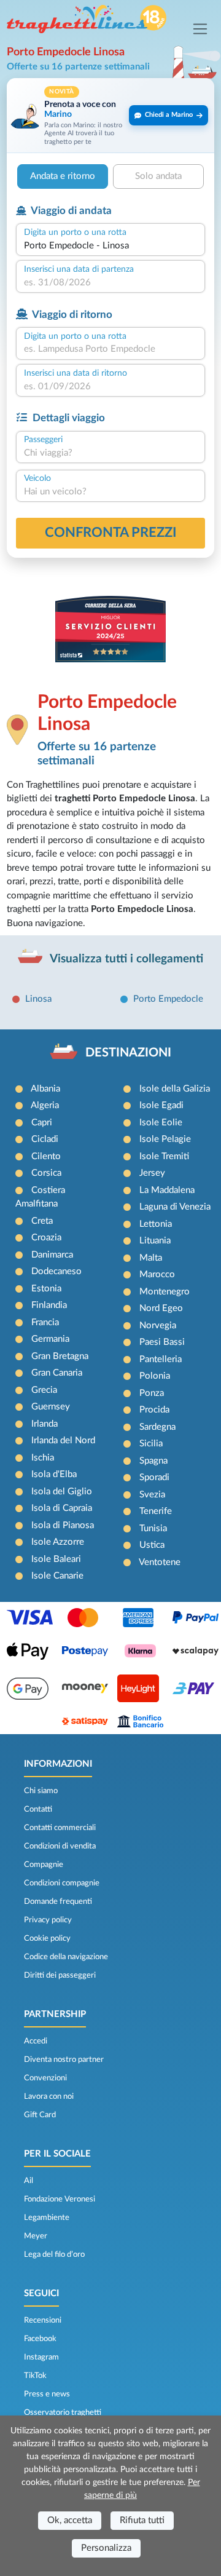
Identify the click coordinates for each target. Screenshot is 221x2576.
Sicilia (151, 1444)
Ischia (43, 1458)
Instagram (41, 2357)
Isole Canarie (57, 1576)
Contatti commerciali (60, 1828)
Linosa (38, 999)
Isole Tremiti (164, 1156)
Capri (42, 1123)
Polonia (155, 1376)
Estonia (46, 1289)
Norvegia (158, 1326)
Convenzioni (45, 2078)
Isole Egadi (161, 1105)
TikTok (35, 2376)
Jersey (152, 1173)
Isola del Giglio (62, 1492)
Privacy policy (48, 1920)
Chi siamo (41, 1791)
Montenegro (165, 1292)
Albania (45, 1089)
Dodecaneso (56, 1271)
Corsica (46, 1173)
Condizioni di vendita (60, 1846)
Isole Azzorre (58, 1542)
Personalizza (106, 2548)
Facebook (40, 2339)
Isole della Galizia (175, 1089)
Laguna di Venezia (175, 1207)
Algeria (45, 1105)
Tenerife (156, 1511)
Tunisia (153, 1528)
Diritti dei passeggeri (60, 1975)
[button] (110, 115)
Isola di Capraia (62, 1508)
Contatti (38, 1809)
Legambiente (47, 2217)
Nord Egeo (161, 1308)
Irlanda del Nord (63, 1441)
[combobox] (110, 246)
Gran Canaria (57, 1373)
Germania (50, 1339)
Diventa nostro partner (64, 2059)
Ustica (152, 1545)
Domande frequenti (58, 1901)
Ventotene (160, 1562)
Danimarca (52, 1255)
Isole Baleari (56, 1559)
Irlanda (45, 1424)
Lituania (155, 1241)
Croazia (46, 1238)
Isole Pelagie (165, 1139)
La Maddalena (167, 1190)
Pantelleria (161, 1359)
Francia (45, 1322)
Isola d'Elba (54, 1474)
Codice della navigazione (66, 1957)
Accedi (36, 2041)
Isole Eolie (161, 1123)
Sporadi (154, 1477)
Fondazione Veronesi (60, 2199)
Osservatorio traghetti (63, 2412)
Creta (42, 1221)
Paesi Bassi (162, 1342)
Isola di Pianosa (63, 1525)
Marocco (157, 1274)
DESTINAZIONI (128, 1053)
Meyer (36, 2236)
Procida (154, 1410)
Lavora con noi (49, 2096)
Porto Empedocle (168, 999)
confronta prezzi (111, 533)
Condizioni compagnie (62, 1883)
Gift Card (40, 2115)
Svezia (152, 1495)
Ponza (152, 1393)
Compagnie (44, 1865)
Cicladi (45, 1139)
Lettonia (156, 1224)
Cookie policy (47, 1938)
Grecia (44, 1390)
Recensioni (43, 2320)
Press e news (47, 2394)
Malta (151, 1258)
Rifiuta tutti (142, 2520)
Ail (29, 2181)
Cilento (46, 1156)
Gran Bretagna (60, 1356)
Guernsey (51, 1407)
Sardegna (157, 1427)
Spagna (153, 1461)
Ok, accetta (70, 2520)
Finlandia (49, 1305)
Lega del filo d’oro (54, 2254)
